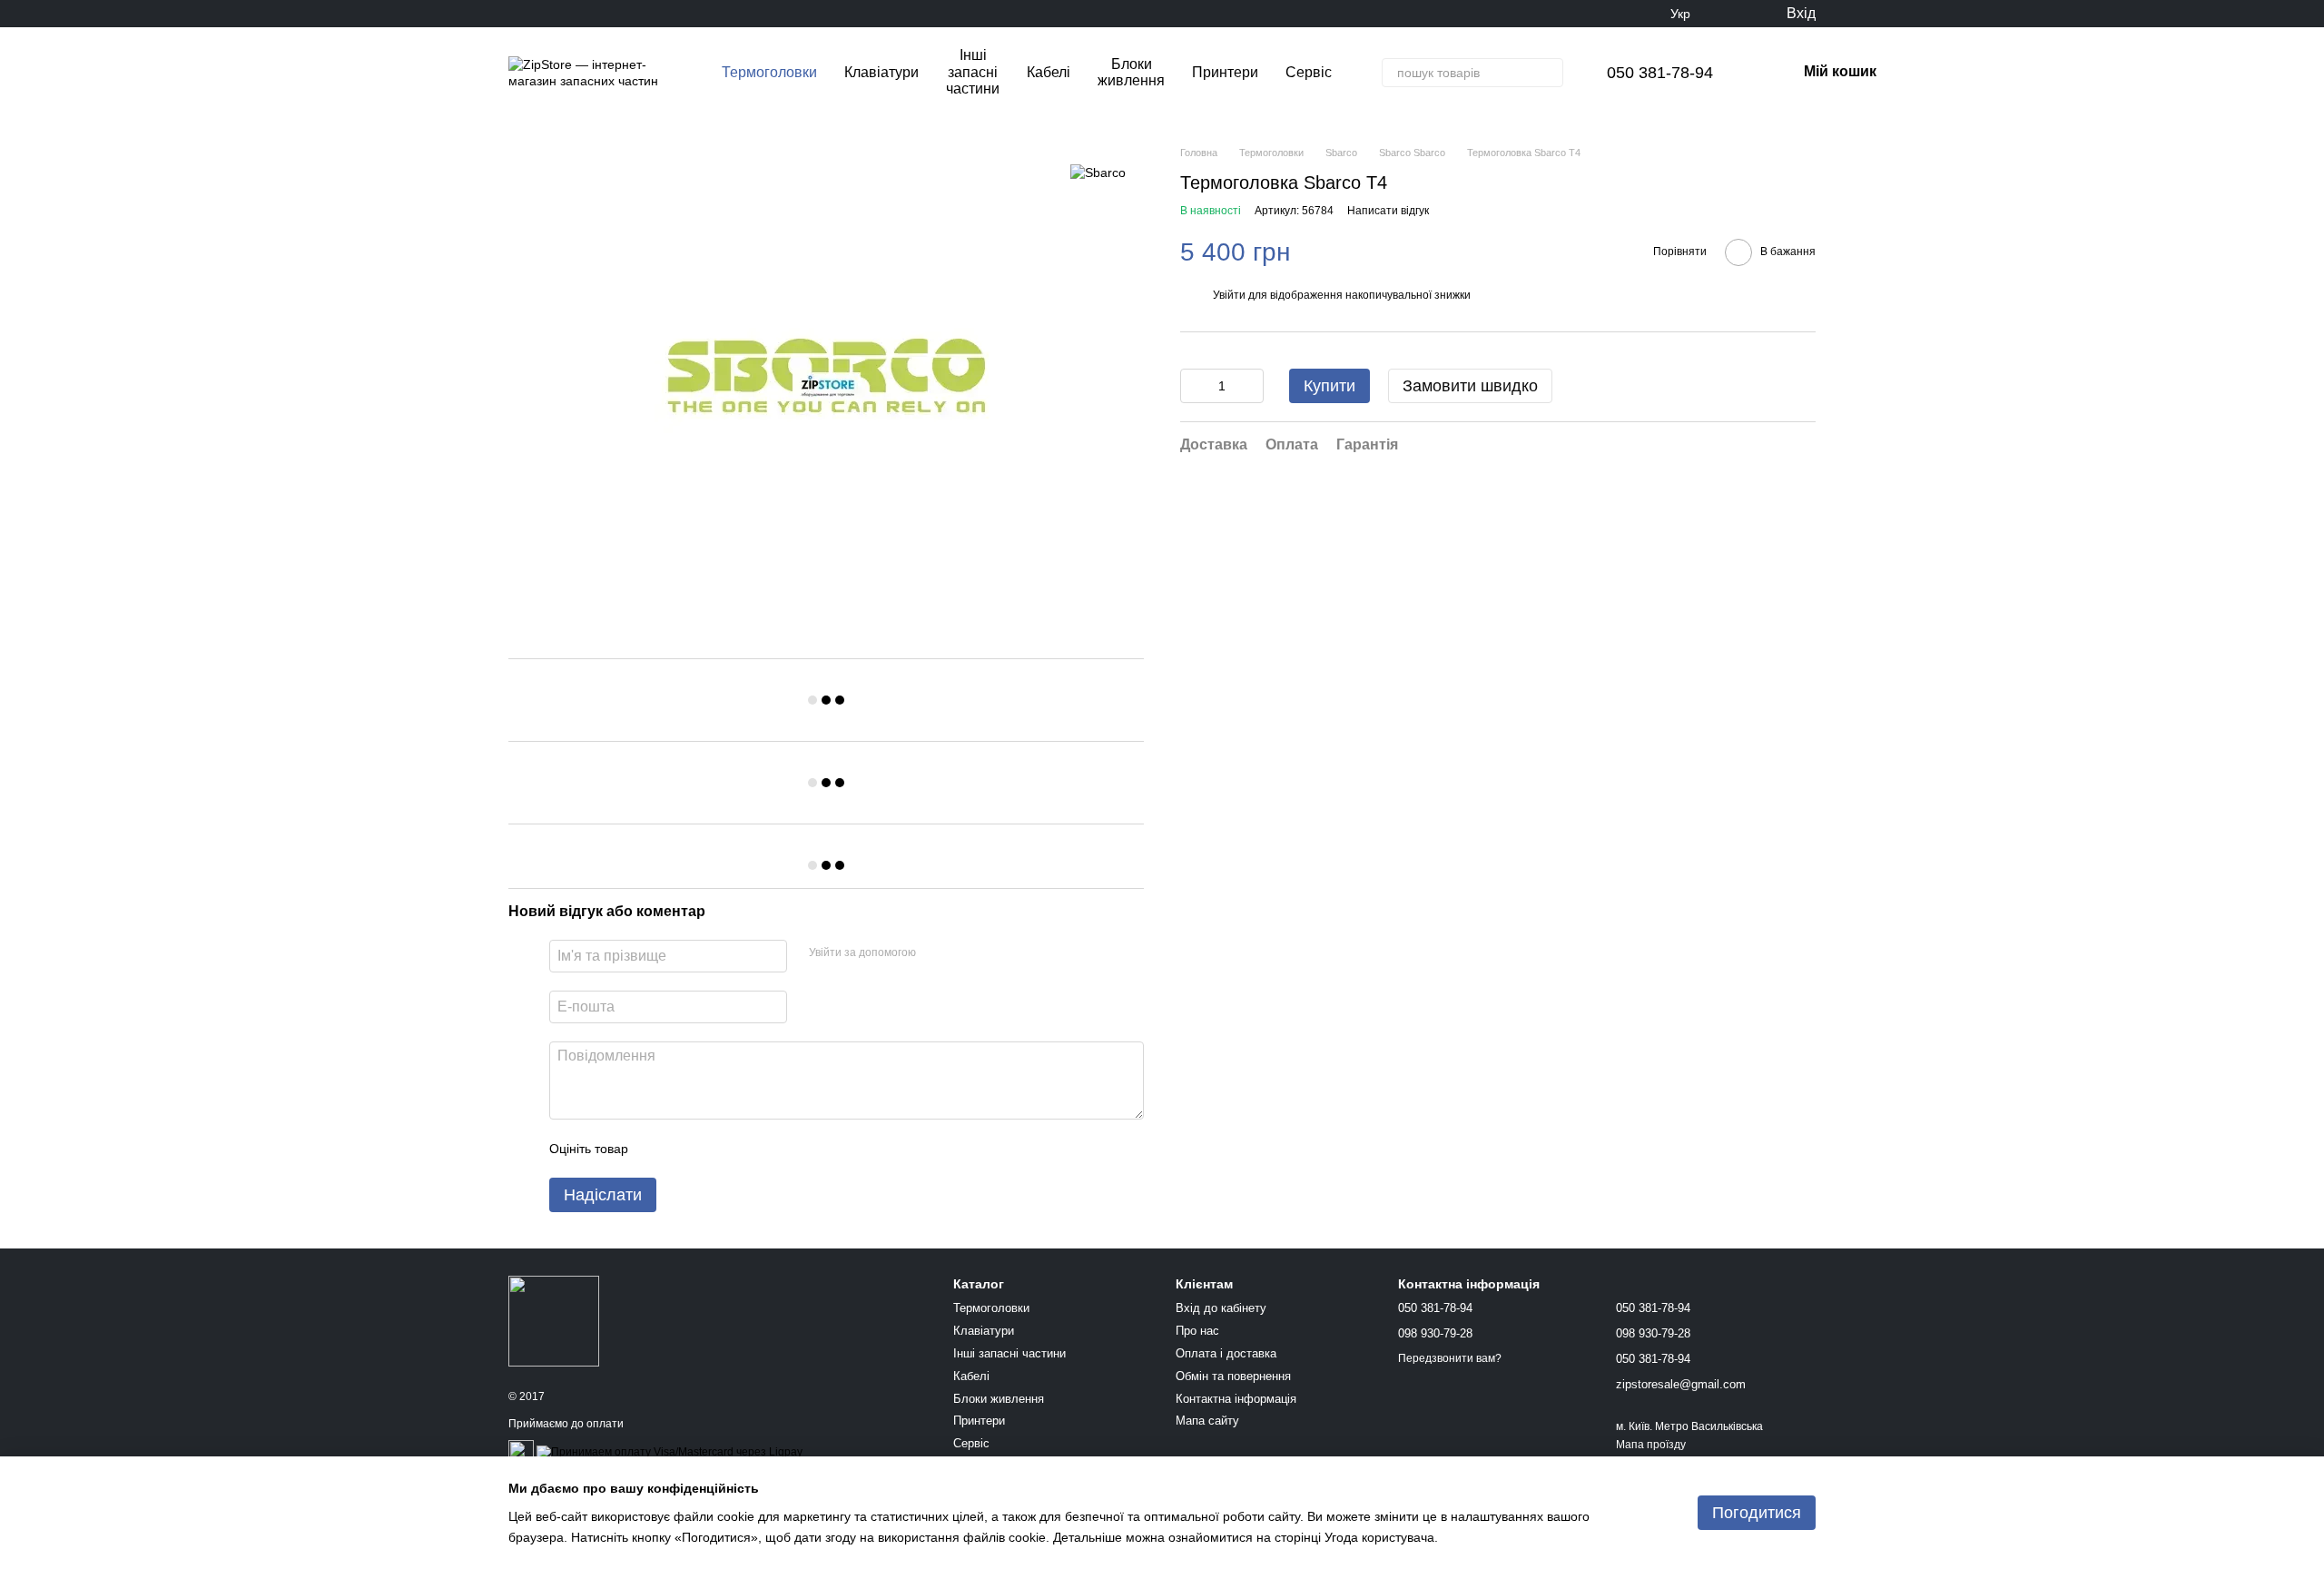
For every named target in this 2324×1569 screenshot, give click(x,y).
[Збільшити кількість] (1250, 386)
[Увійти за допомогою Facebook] (936, 953)
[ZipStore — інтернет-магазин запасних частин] (554, 1320)
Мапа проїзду (1651, 1445)
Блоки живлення (1131, 72)
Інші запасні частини (973, 72)
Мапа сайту (1207, 1421)
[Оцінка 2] (687, 1149)
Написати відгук (1388, 211)
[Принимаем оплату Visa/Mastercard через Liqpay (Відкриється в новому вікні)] (670, 1453)
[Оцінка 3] (716, 1149)
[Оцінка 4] (745, 1149)
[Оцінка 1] (658, 1149)
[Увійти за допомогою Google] (965, 953)
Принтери (1225, 72)
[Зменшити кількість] (1194, 386)
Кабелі (1049, 72)
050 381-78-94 (1660, 73)
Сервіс (1309, 72)
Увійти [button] (1229, 295)
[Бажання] (1734, 14)
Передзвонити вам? (1450, 1358)
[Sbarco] (1098, 172)
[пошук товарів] (1549, 73)
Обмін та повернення (1233, 1376)
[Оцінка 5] (774, 1149)
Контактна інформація (1236, 1399)
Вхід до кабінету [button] (1221, 1308)
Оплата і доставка (1226, 1353)
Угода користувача (1379, 1537)
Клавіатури (881, 72)
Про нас (1197, 1331)
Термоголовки (769, 72)
